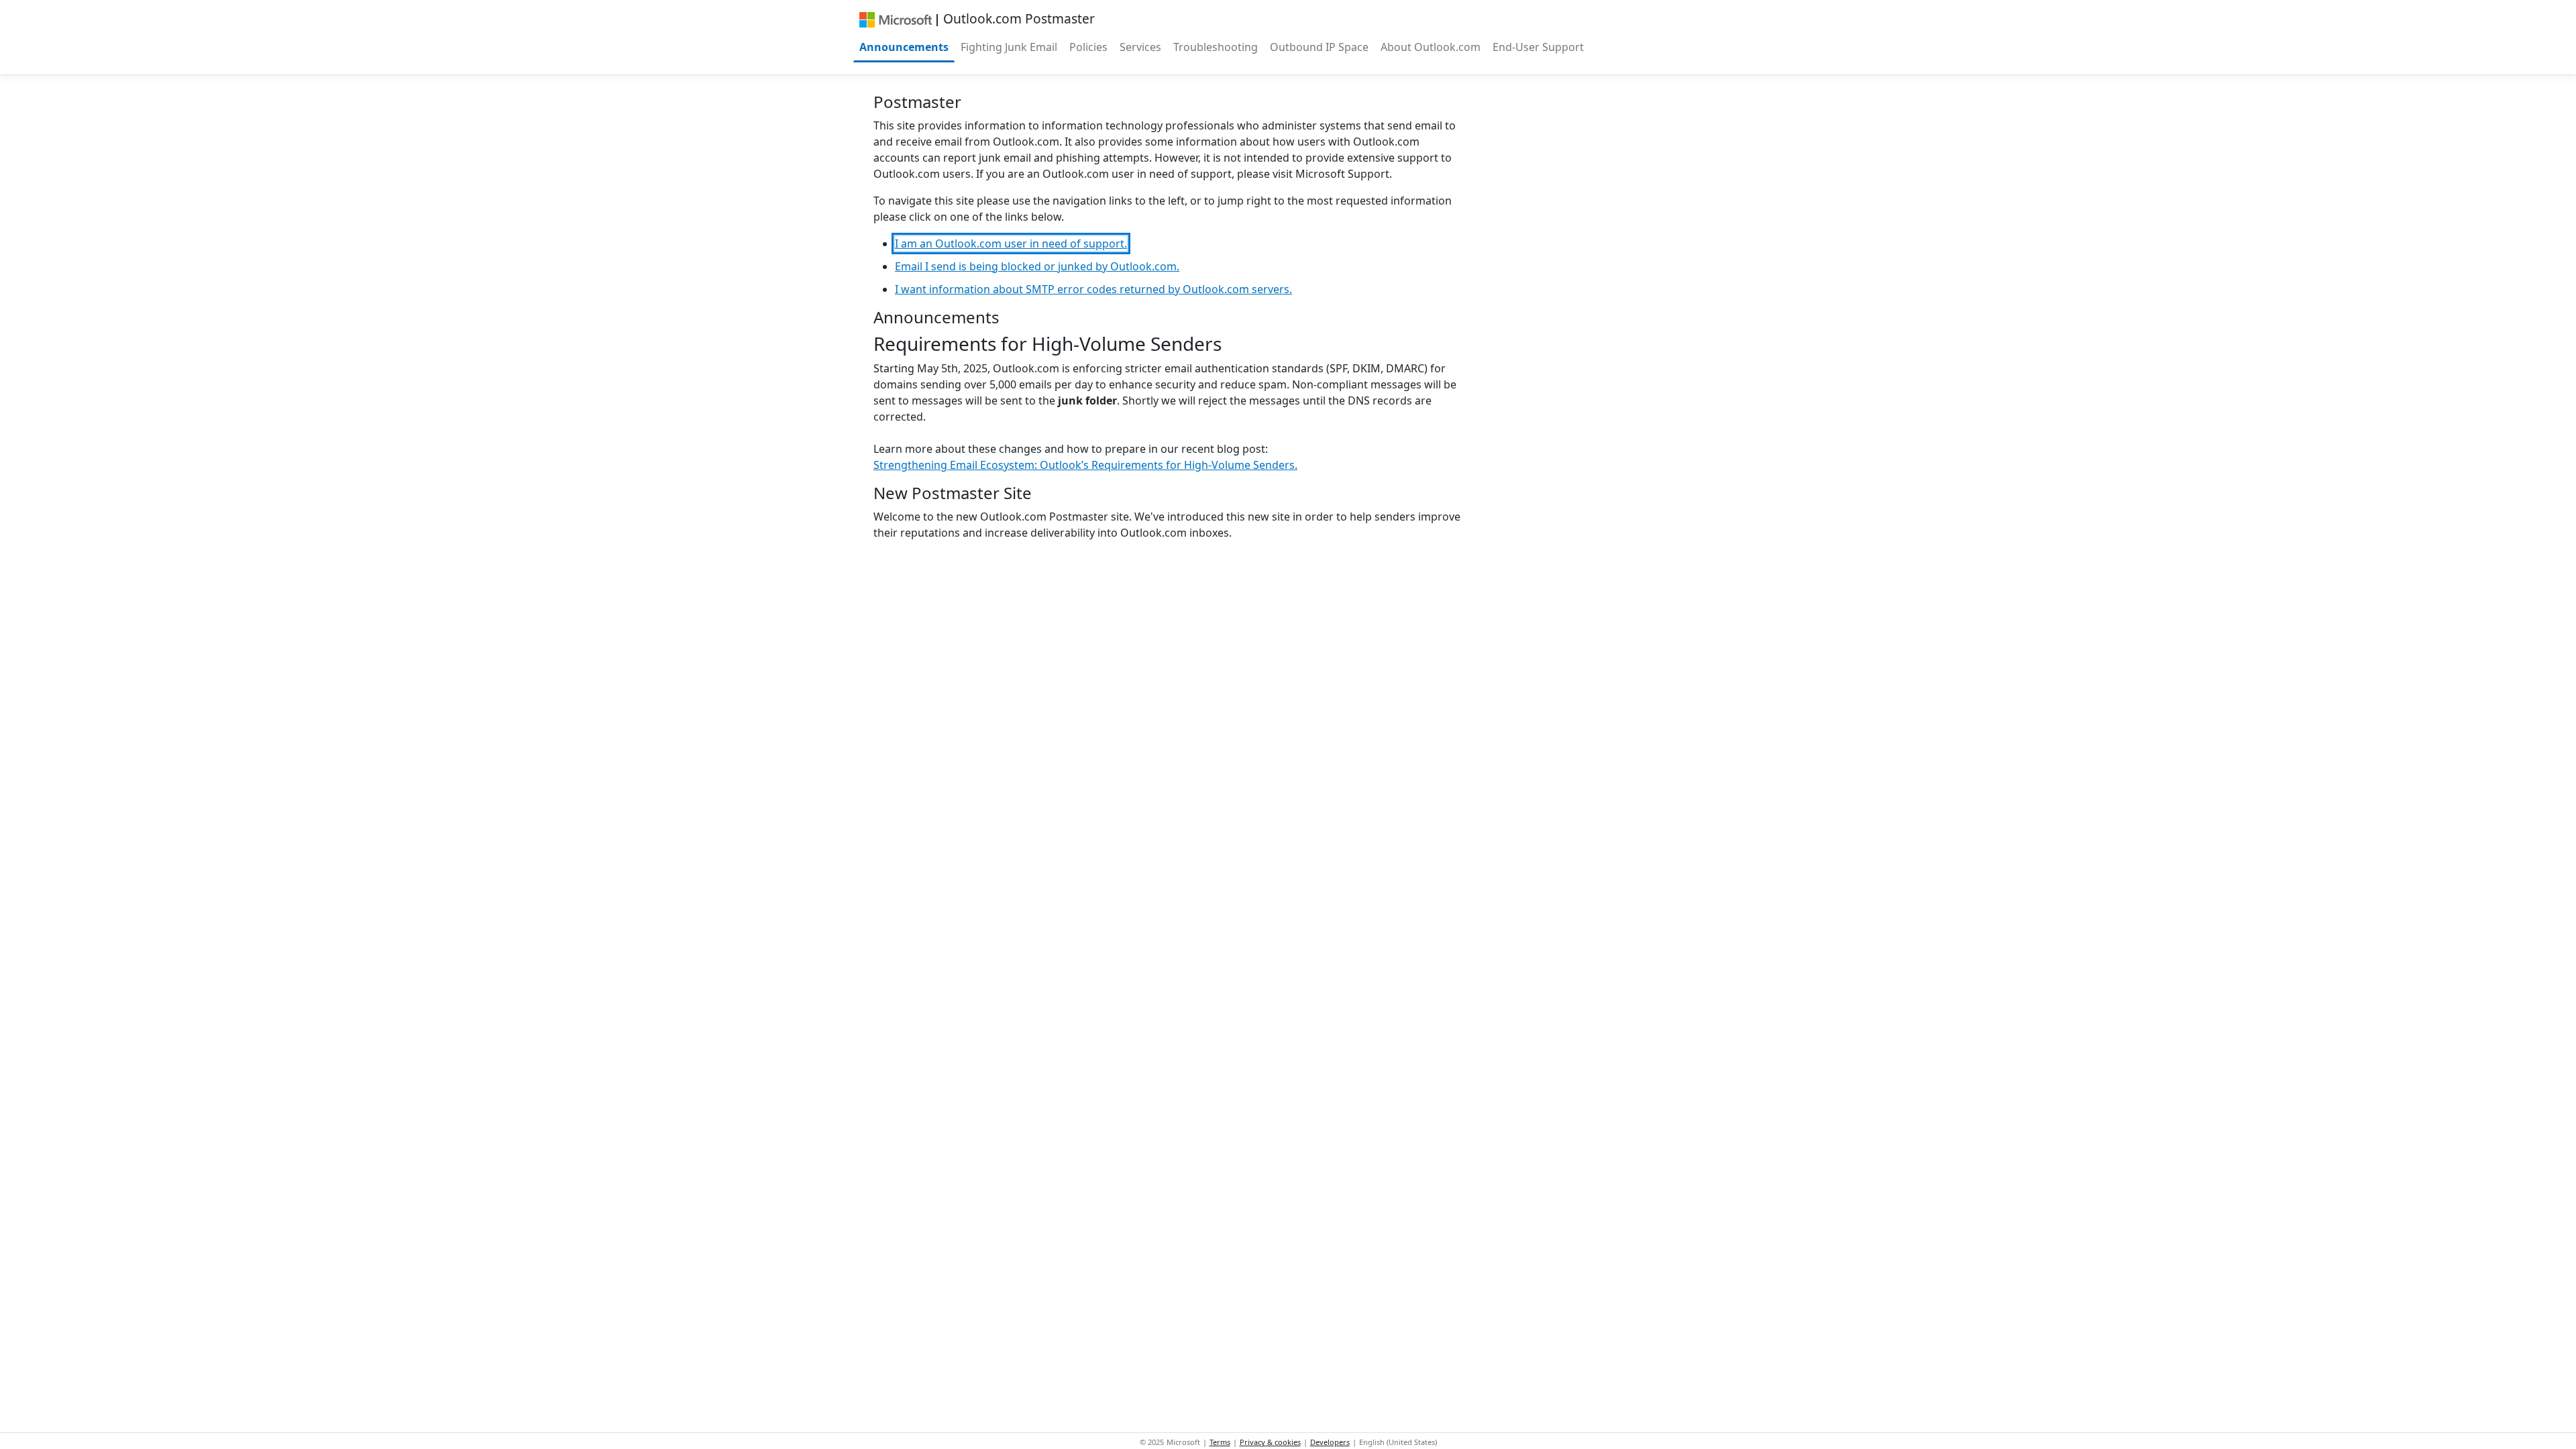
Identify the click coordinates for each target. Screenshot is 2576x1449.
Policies (1088, 47)
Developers (1330, 1442)
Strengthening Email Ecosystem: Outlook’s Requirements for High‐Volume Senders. (1085, 465)
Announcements (904, 47)
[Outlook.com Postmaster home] (895, 19)
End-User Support (1538, 47)
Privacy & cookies (1270, 1442)
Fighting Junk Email (1009, 47)
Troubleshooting (1216, 47)
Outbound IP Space (1319, 47)
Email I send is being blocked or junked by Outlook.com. (1037, 266)
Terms (1220, 1442)
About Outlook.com (1431, 47)
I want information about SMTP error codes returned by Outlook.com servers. (1093, 289)
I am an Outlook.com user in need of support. (1011, 244)
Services (1140, 47)
